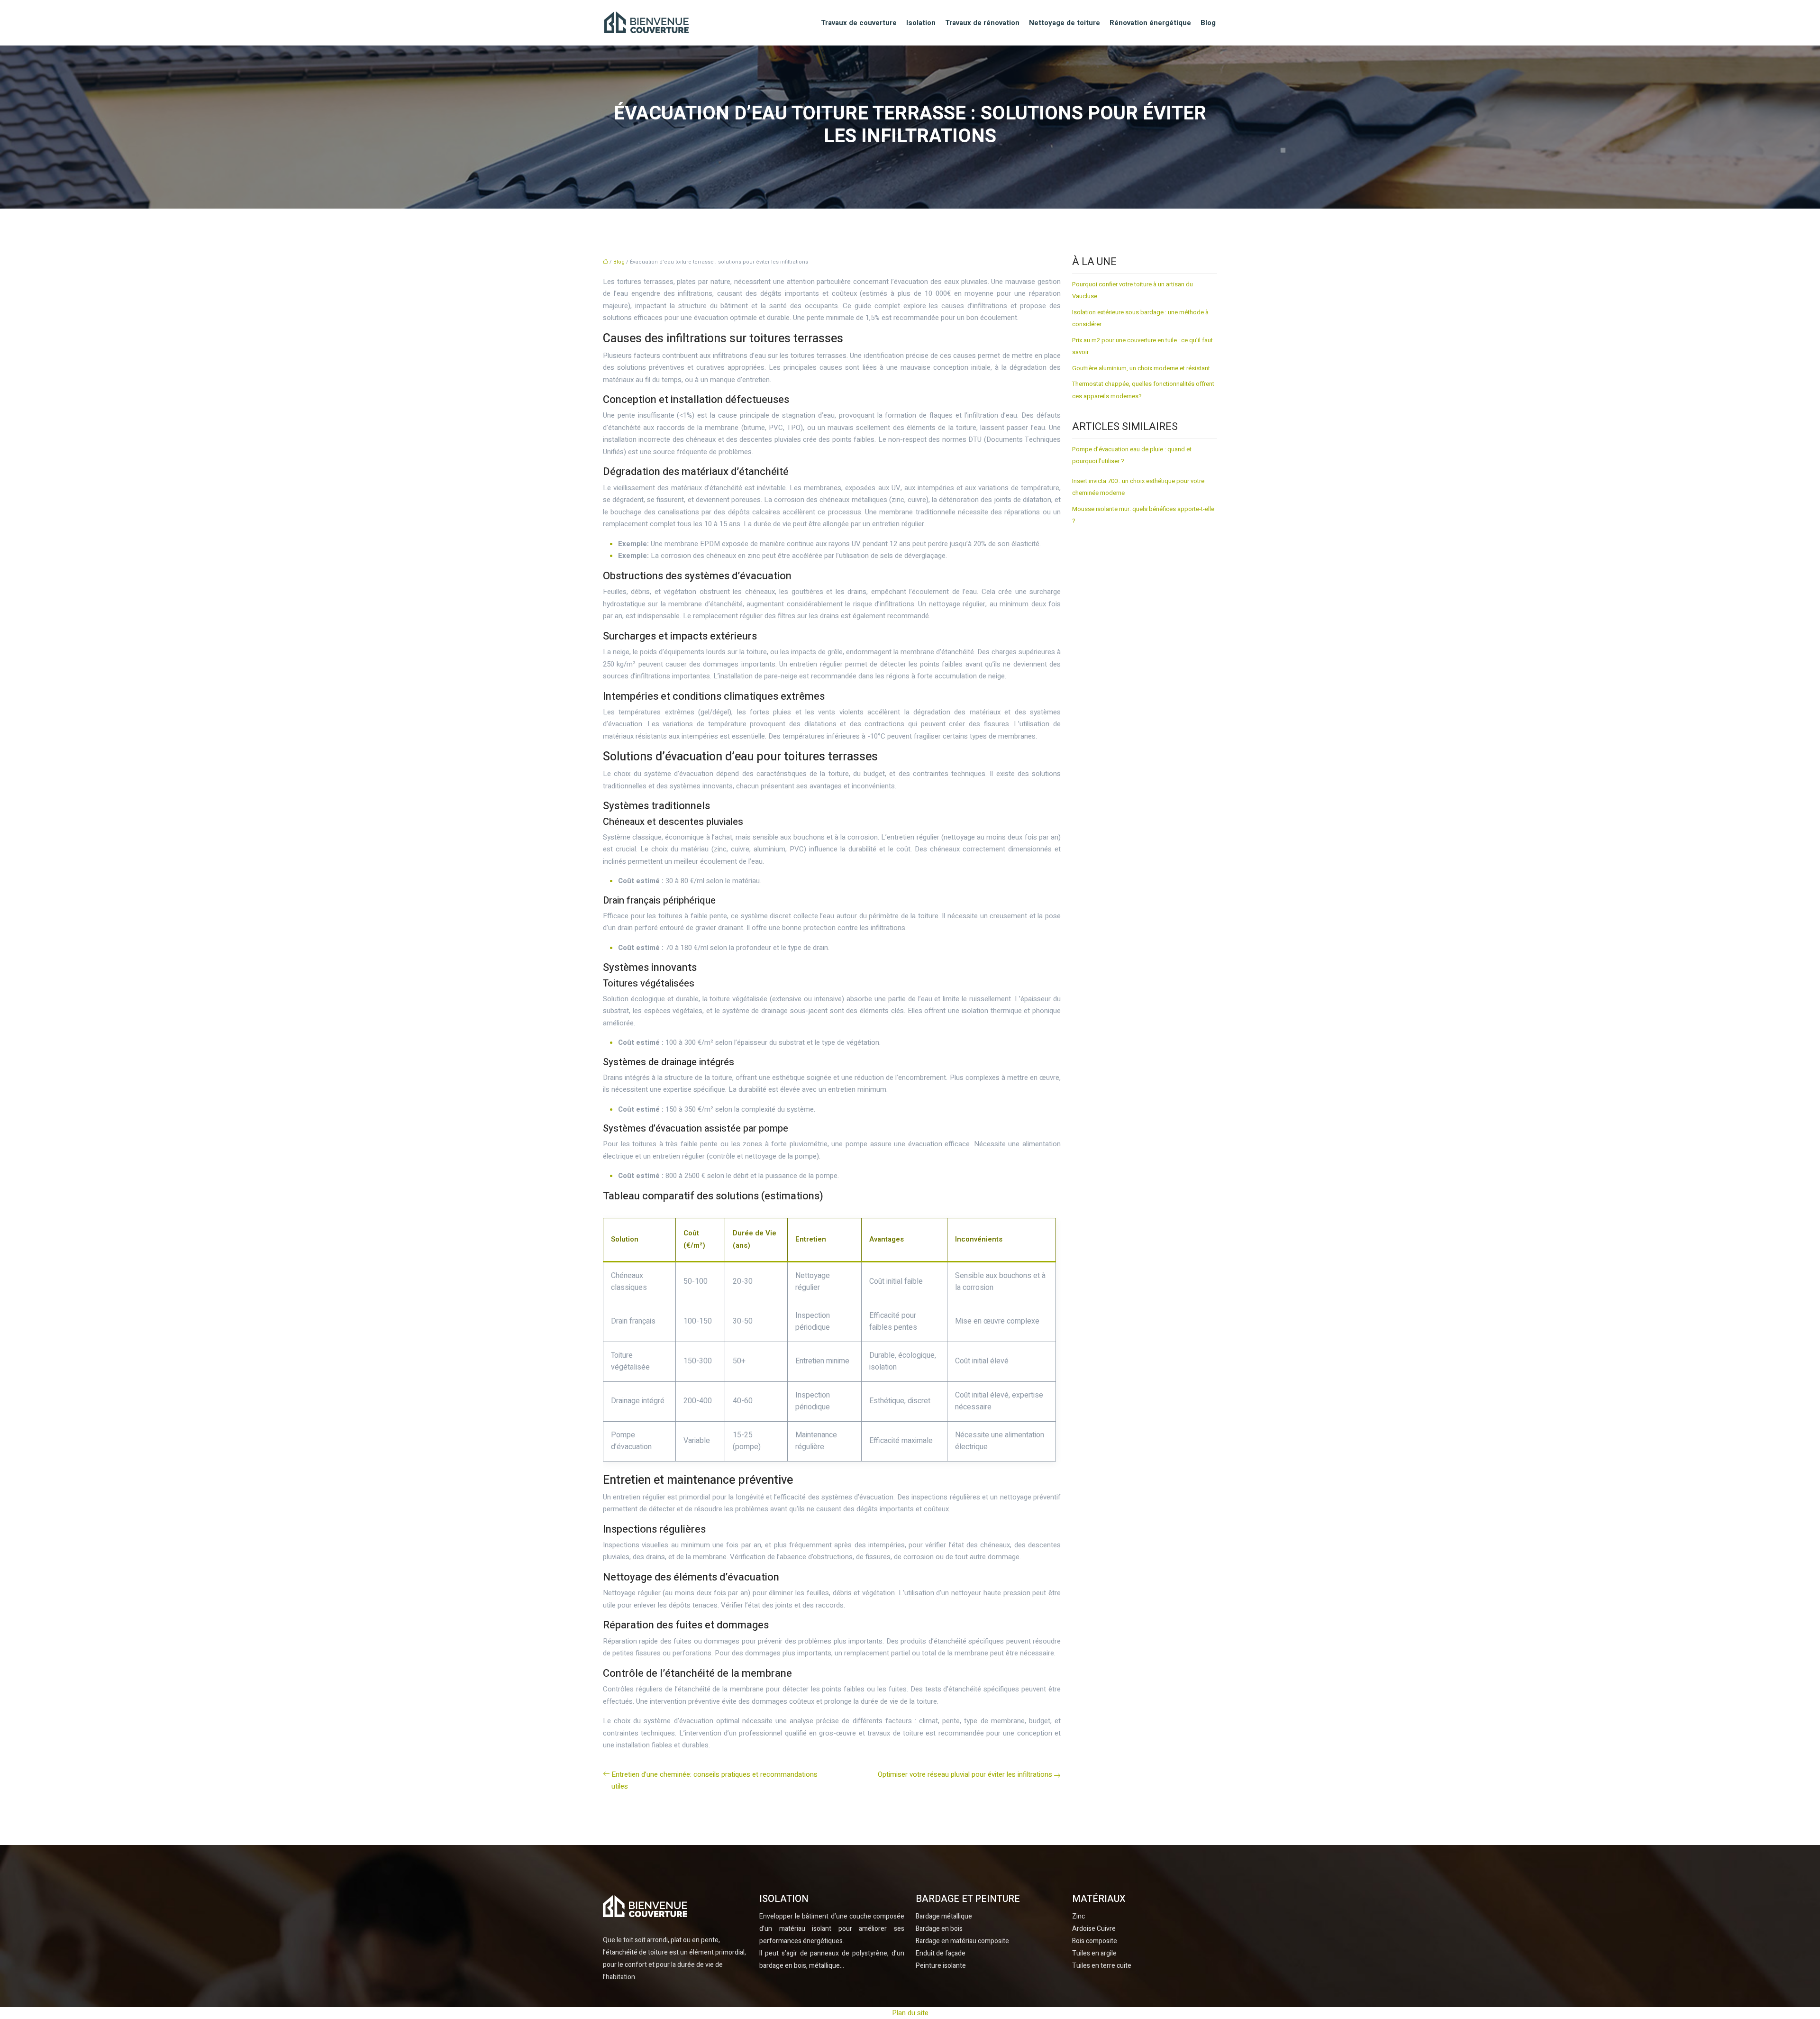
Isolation (921, 23)
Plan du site (910, 2013)
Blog (1208, 23)
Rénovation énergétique (1150, 23)
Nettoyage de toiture (1065, 23)
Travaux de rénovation (982, 23)
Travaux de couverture (859, 23)
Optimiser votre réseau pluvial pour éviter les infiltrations (965, 1774)
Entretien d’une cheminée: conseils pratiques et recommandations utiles (714, 1781)
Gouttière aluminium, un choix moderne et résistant (1141, 368)
